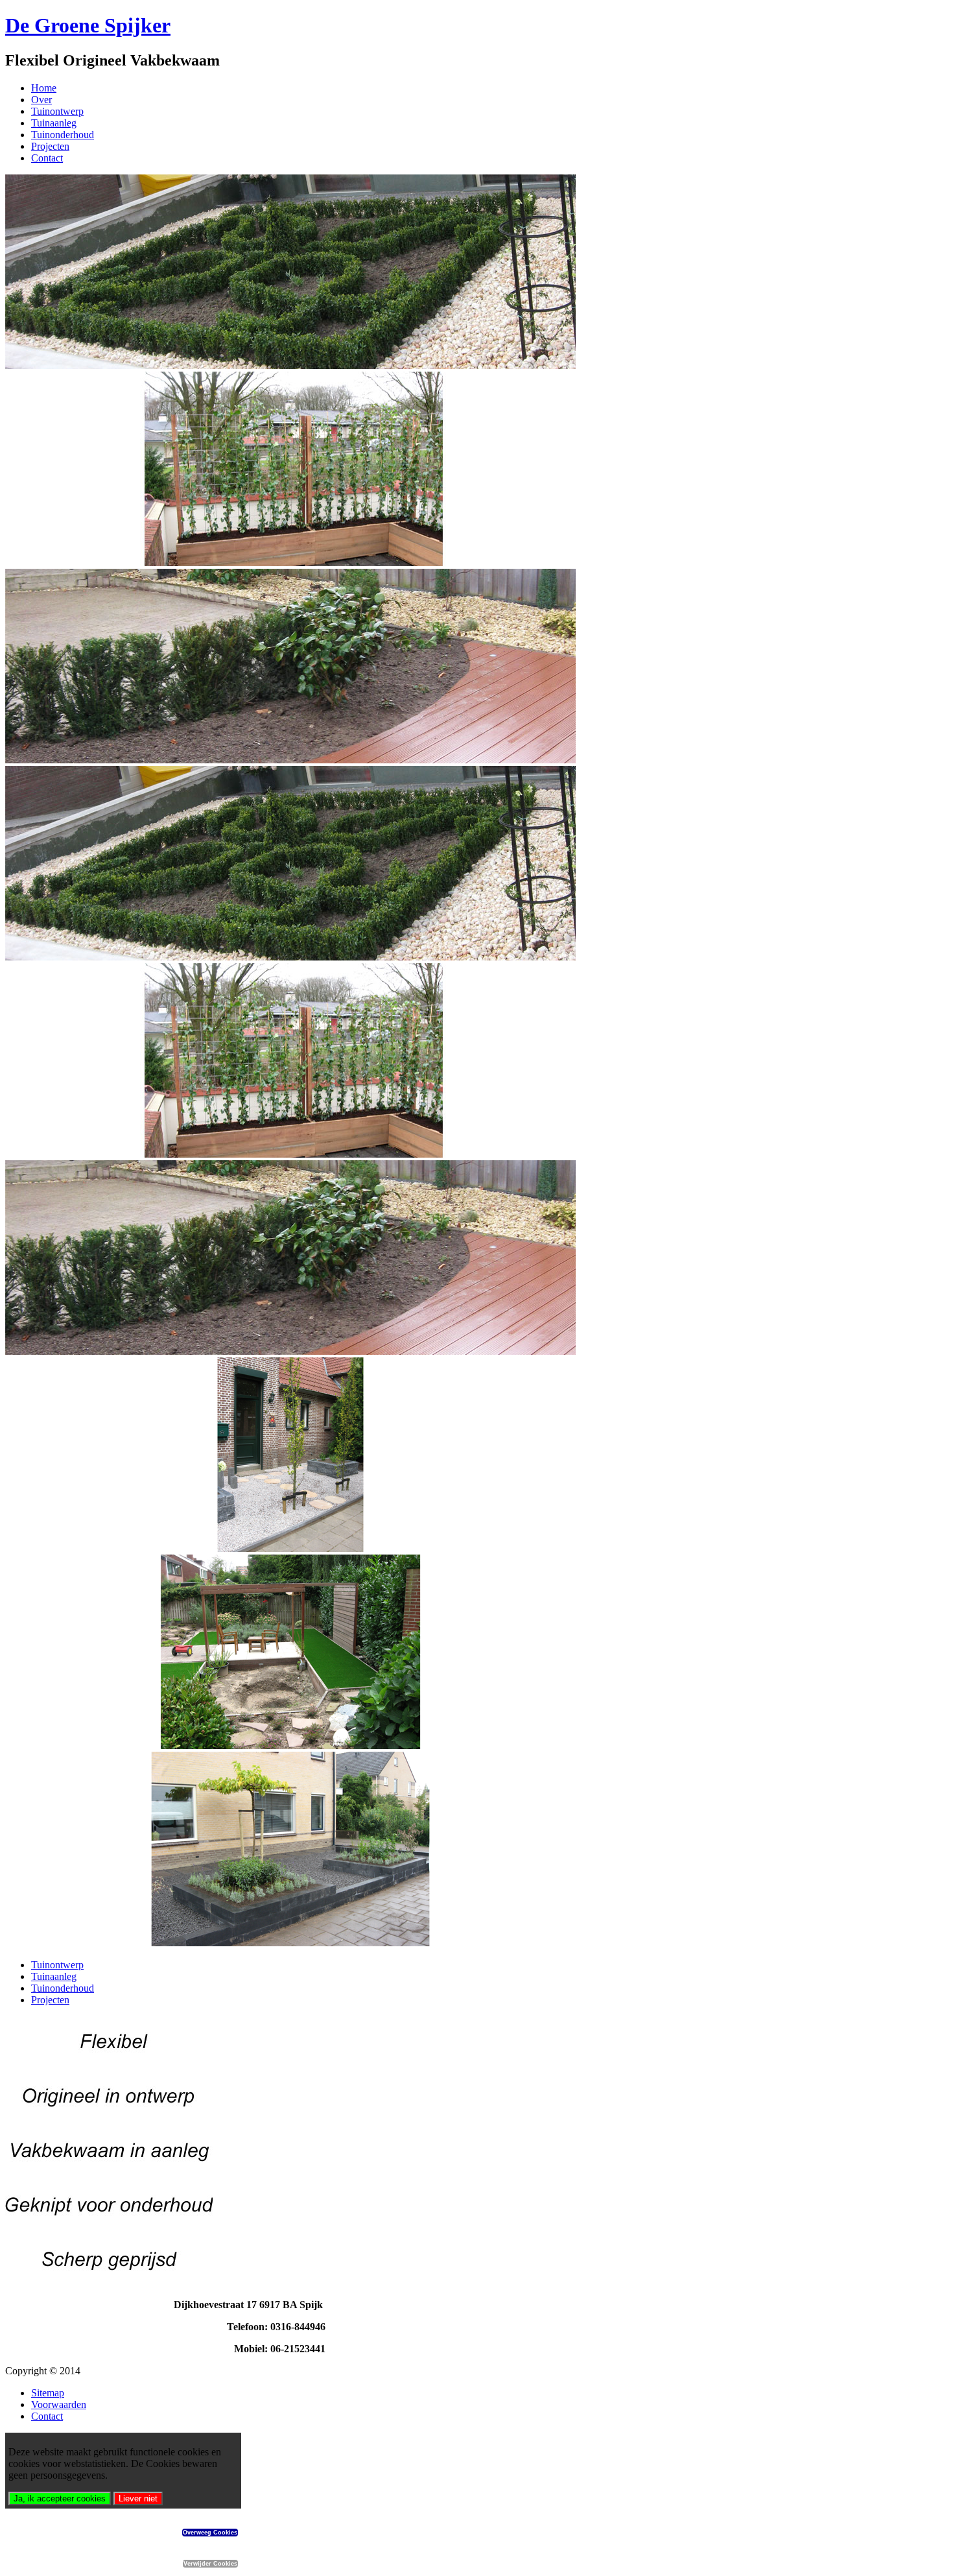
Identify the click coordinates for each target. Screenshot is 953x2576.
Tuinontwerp (57, 111)
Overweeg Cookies (210, 2533)
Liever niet (138, 2498)
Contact (47, 158)
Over (41, 100)
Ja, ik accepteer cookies (60, 2498)
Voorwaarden (59, 2404)
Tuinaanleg (54, 123)
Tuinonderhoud (63, 135)
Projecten (50, 146)
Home (44, 88)
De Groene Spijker (88, 25)
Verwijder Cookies (210, 2564)
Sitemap (48, 2393)
